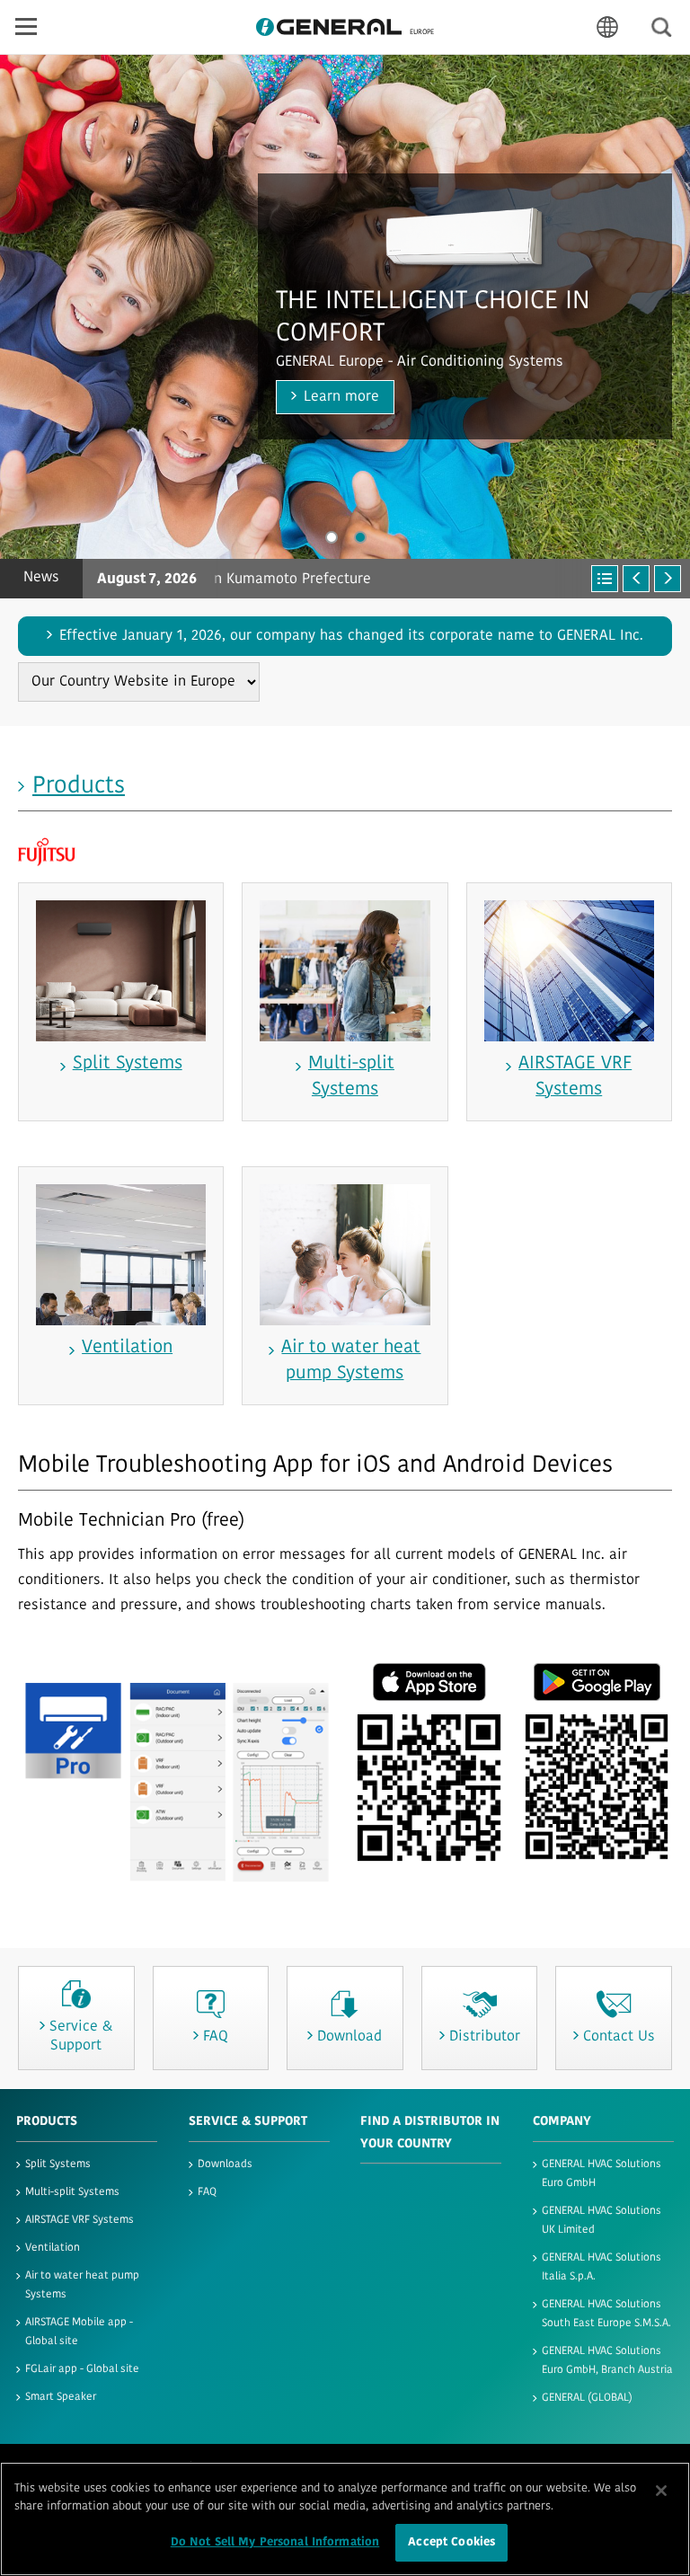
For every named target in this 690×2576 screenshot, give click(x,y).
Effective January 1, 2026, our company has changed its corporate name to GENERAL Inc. (351, 636)
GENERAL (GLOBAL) (587, 2398)
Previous (636, 579)
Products (79, 787)
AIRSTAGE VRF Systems (80, 2220)
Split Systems (58, 2164)
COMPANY (562, 2122)
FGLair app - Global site (82, 2369)
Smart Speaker (61, 2397)
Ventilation (53, 2248)
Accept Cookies (451, 2542)
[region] (345, 2519)
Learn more (341, 397)
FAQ (207, 2192)
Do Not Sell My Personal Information (275, 2542)
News (41, 578)
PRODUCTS (47, 2122)
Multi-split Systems (72, 2192)
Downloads (225, 2164)
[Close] (661, 2491)
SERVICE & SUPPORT (248, 2122)
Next (668, 579)
